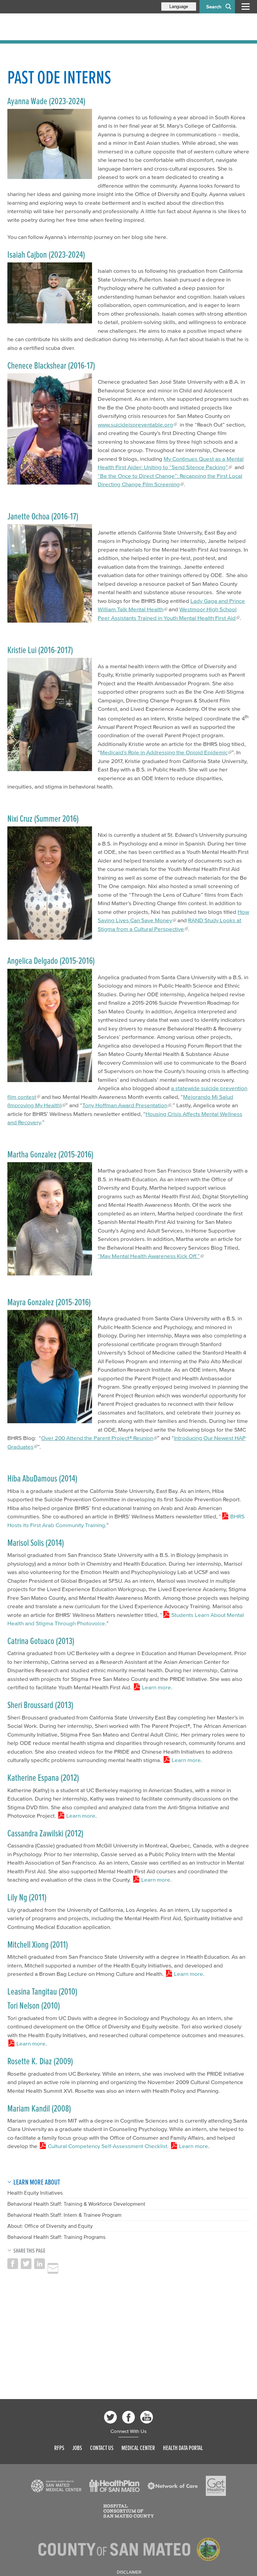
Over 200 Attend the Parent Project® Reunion (97, 1438)
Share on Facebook (13, 2264)
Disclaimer (129, 2572)
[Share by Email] (53, 2268)
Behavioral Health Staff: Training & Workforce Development (76, 2204)
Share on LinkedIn (39, 2264)
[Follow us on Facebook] (128, 2417)
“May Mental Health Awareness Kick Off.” (149, 1256)
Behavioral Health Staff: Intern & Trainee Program (64, 2215)
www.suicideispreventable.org (135, 424)
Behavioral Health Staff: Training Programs (56, 2237)
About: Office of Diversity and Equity (50, 2226)
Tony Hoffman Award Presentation (125, 1105)
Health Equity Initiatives (35, 2193)
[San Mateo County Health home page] (51, 27)
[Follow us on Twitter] (110, 2417)
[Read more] (50, 144)
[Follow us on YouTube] (147, 2417)
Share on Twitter (26, 2264)
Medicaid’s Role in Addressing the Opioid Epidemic (164, 752)
